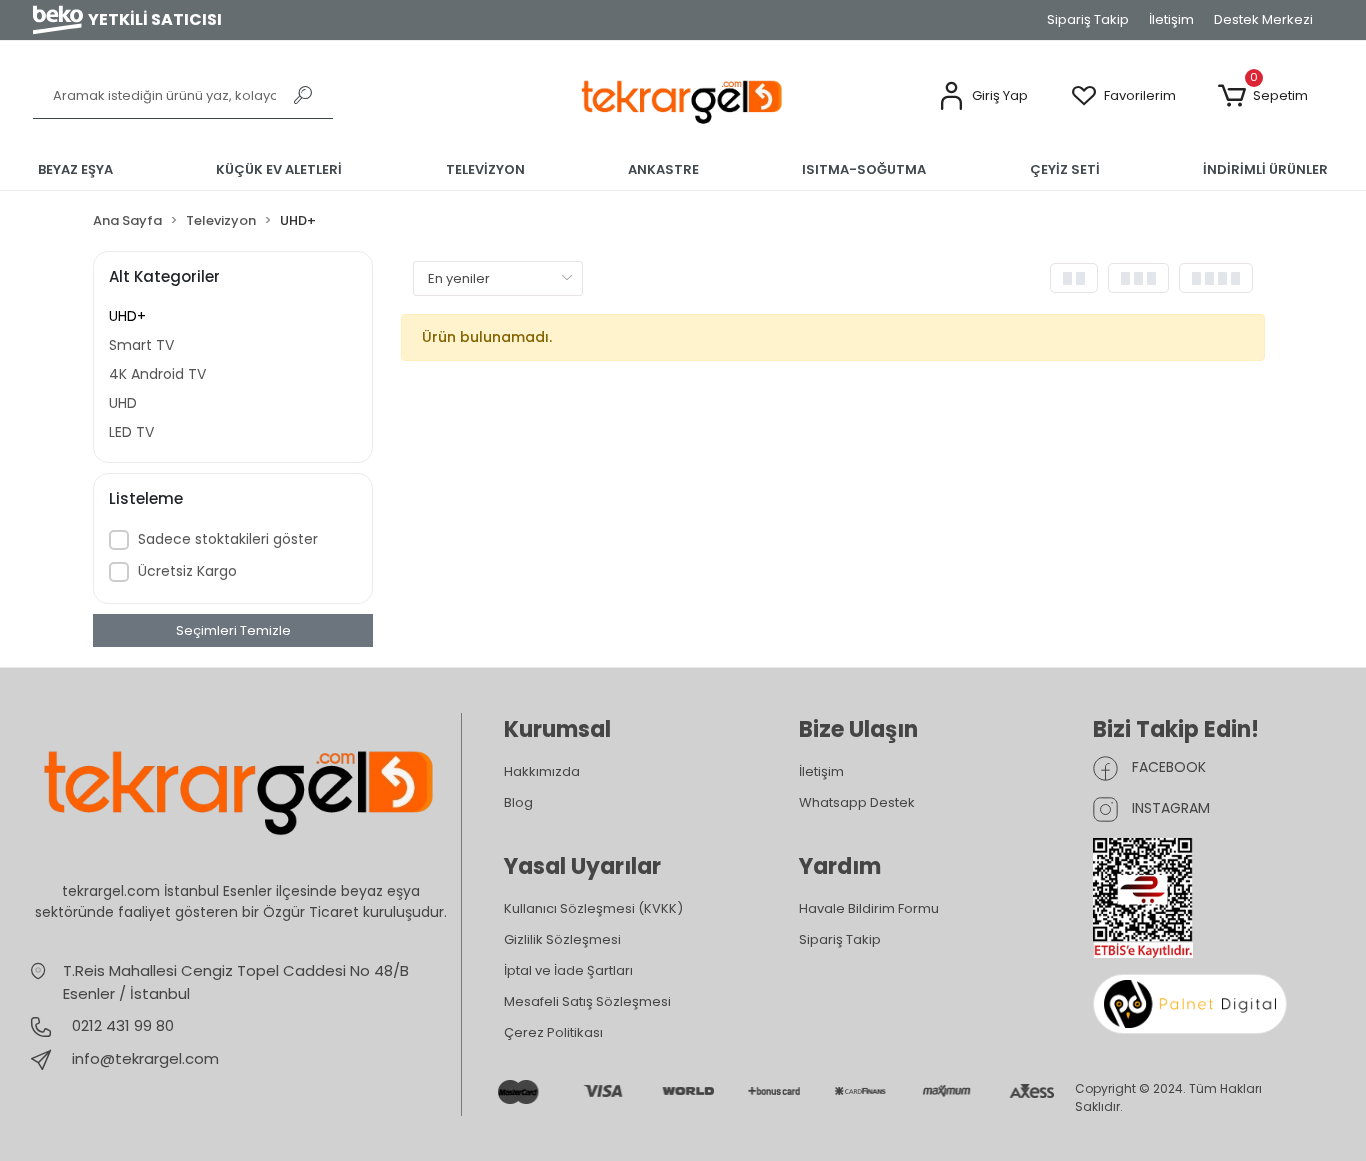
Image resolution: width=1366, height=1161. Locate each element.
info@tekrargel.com (145, 1058)
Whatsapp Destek (857, 802)
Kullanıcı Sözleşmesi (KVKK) (593, 908)
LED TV (131, 432)
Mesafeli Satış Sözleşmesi (587, 1001)
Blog (518, 802)
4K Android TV (157, 374)
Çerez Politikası (553, 1032)
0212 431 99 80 (121, 1025)
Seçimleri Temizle (233, 630)
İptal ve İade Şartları (568, 970)
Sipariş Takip (1088, 19)
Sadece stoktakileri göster (228, 539)
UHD (123, 403)
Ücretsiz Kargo (187, 571)
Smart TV (141, 345)
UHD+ (127, 316)
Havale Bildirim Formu (869, 908)
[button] (983, 96)
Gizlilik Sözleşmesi (562, 939)
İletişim (1171, 19)
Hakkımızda (542, 771)
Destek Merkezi (1263, 19)
